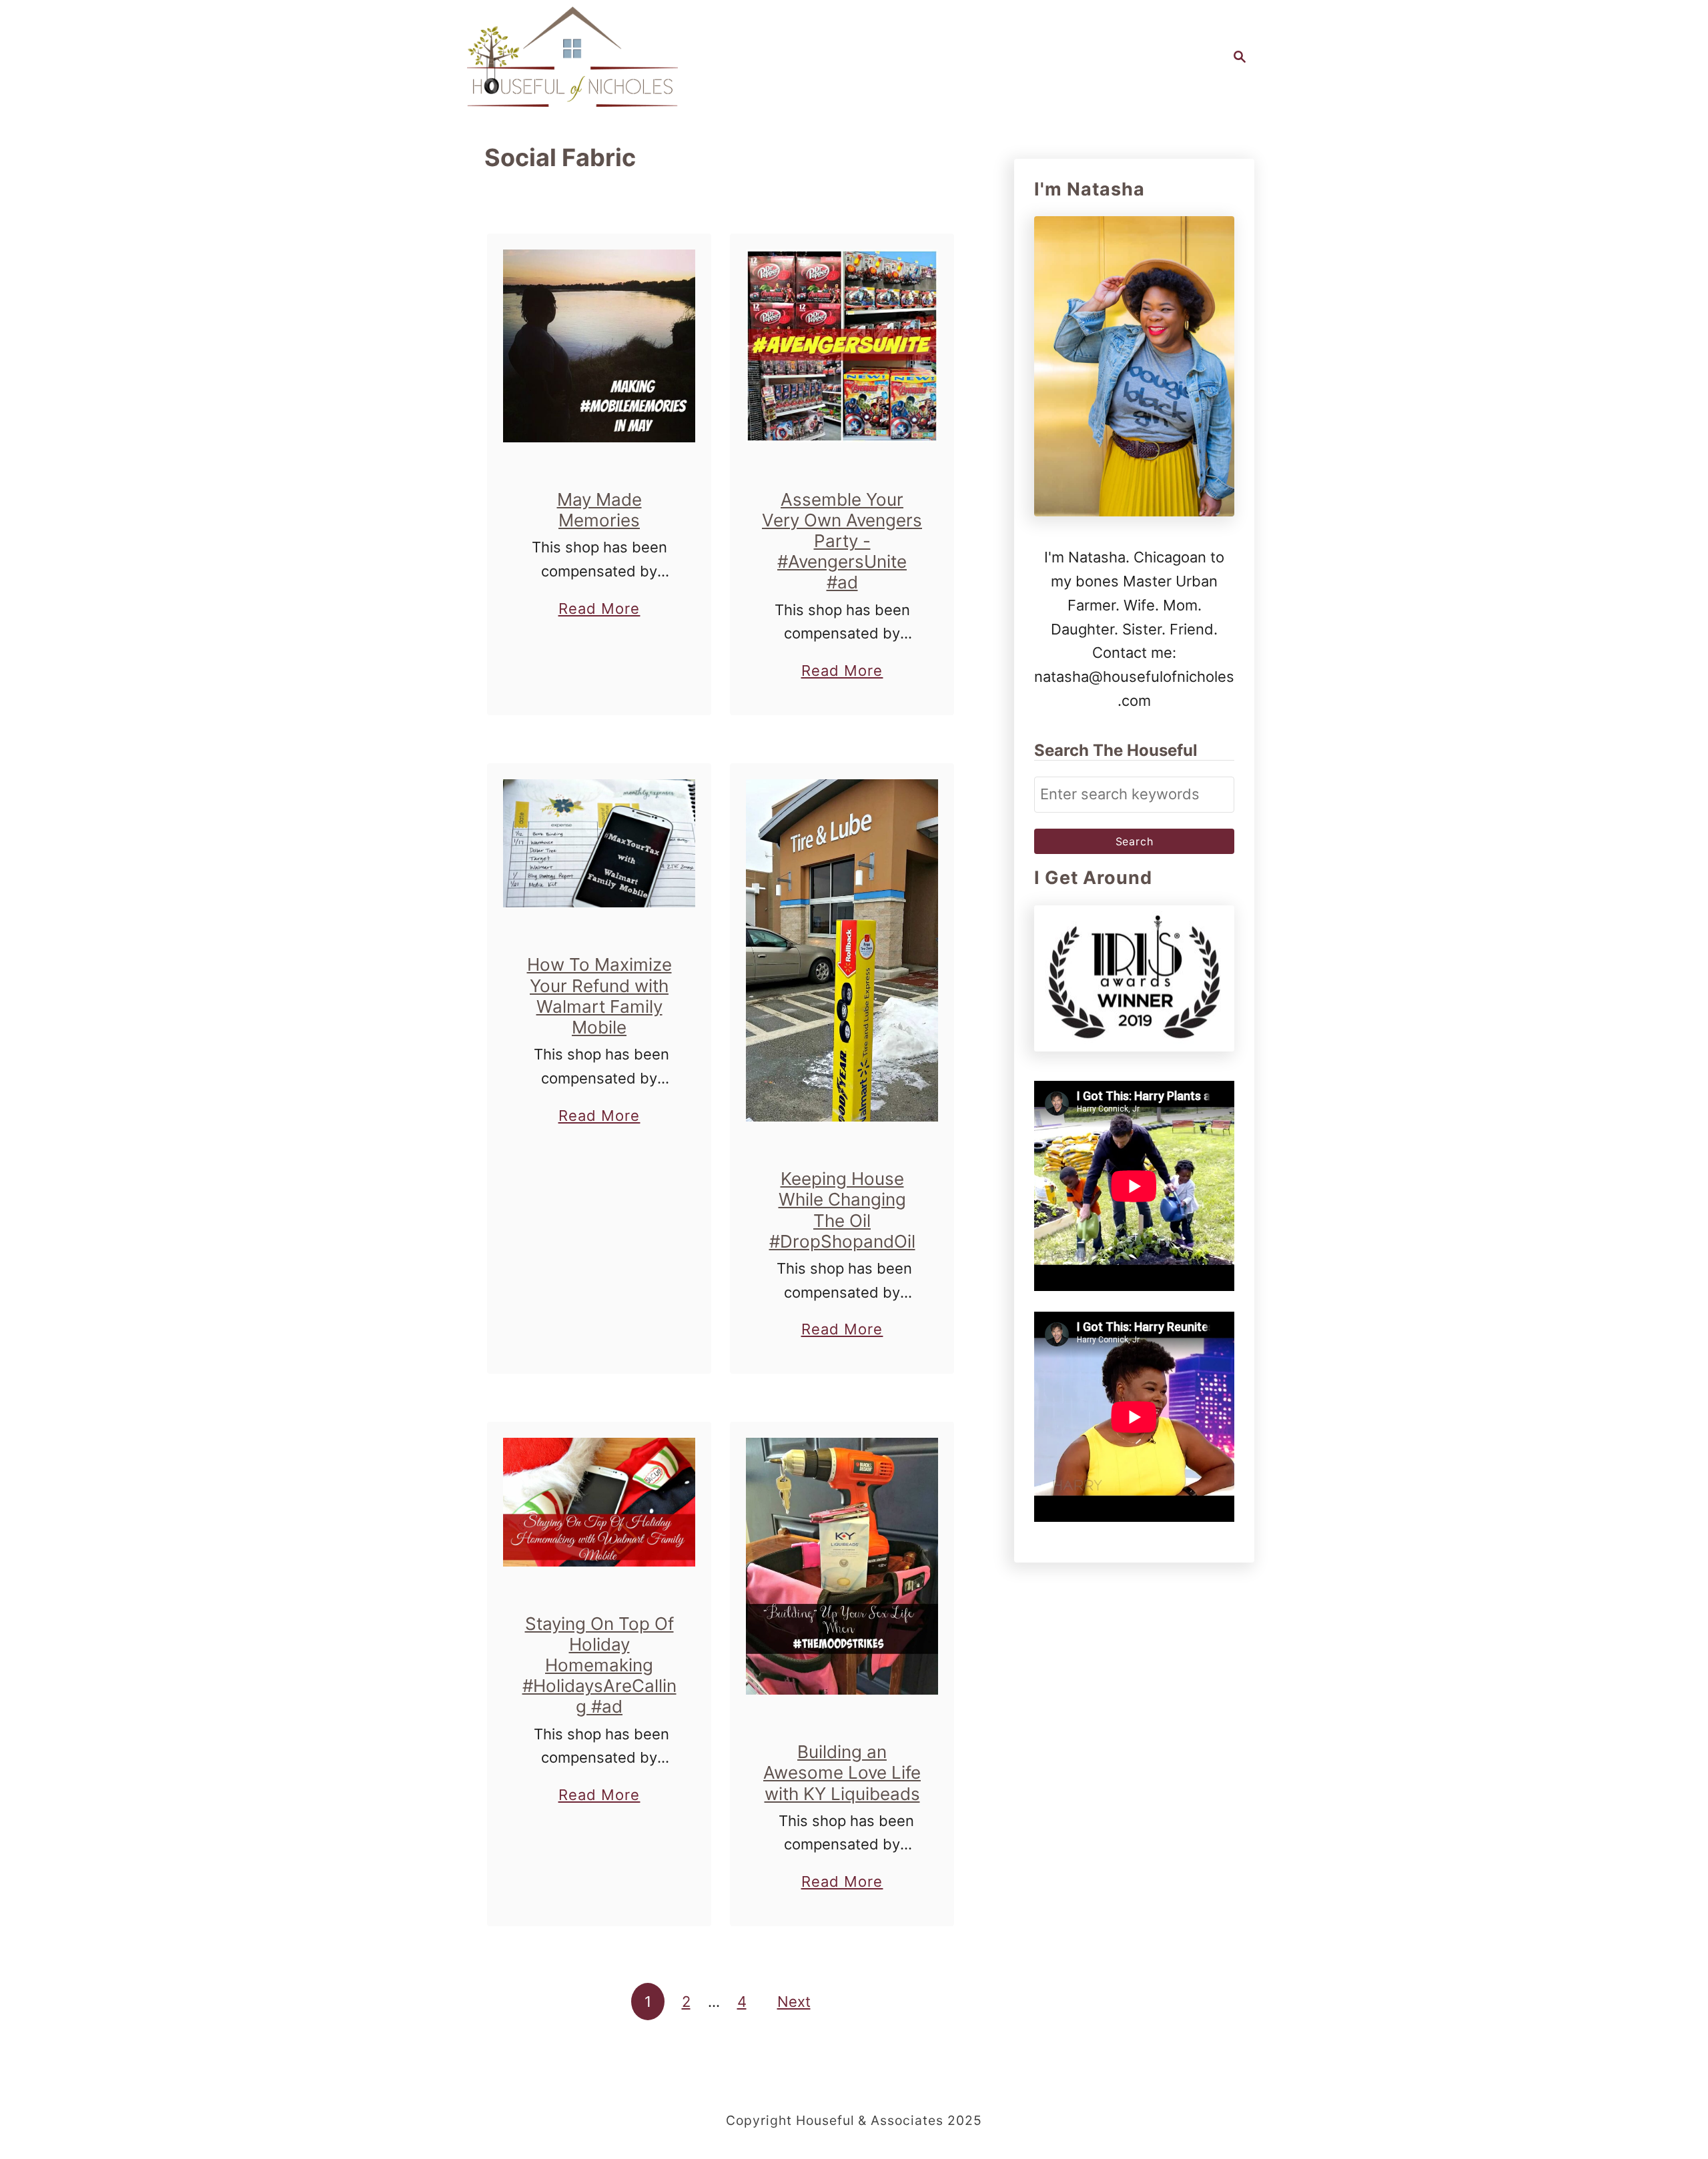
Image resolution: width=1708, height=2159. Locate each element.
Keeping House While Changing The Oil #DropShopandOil (842, 1210)
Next (794, 2002)
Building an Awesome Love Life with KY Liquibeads (842, 1772)
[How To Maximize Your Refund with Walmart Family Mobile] (599, 843)
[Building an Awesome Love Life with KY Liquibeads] (842, 1566)
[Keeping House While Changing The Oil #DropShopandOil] (842, 950)
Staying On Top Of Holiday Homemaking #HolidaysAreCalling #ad (599, 1665)
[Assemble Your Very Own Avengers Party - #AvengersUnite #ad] (842, 346)
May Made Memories (599, 510)
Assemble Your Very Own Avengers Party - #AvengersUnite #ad (842, 541)
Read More (599, 610)
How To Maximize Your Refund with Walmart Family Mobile (599, 996)
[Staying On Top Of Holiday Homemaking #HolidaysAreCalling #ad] (599, 1502)
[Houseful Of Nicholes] (572, 57)
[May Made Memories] (599, 346)
